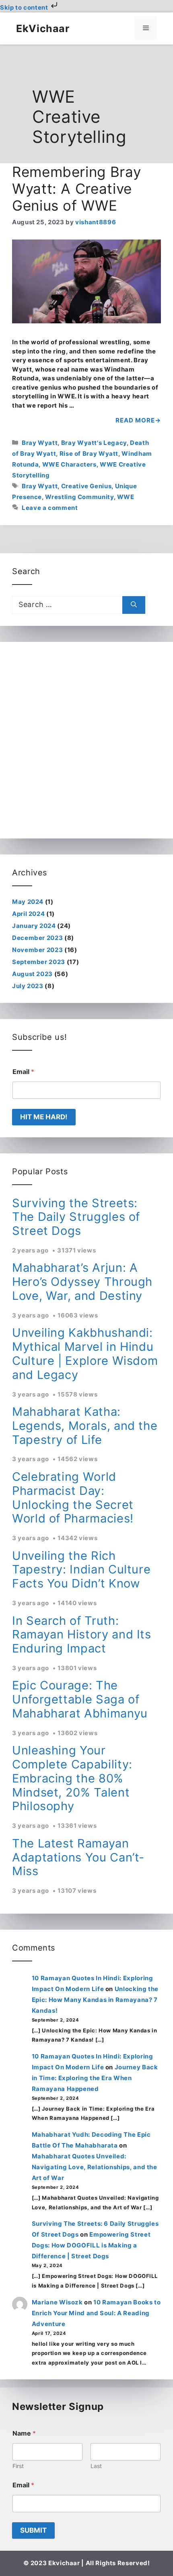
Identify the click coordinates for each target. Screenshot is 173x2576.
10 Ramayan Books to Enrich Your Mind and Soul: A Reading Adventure (96, 2313)
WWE (126, 497)
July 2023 (28, 986)
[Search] (134, 605)
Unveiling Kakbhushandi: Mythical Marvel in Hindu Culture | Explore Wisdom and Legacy (85, 1353)
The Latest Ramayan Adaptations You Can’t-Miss (78, 1857)
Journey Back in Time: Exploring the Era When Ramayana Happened (95, 2078)
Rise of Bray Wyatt (89, 454)
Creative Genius (86, 486)
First (18, 2466)
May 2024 (28, 902)
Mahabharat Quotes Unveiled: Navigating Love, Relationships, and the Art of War (95, 2167)
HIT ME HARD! (44, 1117)
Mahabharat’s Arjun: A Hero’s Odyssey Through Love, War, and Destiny (82, 1282)
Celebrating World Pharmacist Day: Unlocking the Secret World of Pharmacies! (73, 1497)
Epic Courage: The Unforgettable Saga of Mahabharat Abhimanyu (80, 1699)
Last (96, 2466)
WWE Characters (69, 464)
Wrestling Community (79, 497)
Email (23, 1072)
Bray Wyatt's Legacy (94, 443)
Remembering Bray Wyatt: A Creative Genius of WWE (76, 189)
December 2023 (37, 938)
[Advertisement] (86, 740)
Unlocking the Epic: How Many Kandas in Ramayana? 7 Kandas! (95, 2000)
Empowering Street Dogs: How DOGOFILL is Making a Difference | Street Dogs (91, 2245)
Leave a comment (50, 508)
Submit (33, 2530)
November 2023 (37, 950)
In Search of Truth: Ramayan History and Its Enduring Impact (82, 1635)
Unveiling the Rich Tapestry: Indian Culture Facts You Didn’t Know (81, 1570)
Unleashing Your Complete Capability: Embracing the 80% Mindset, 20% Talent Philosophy (72, 1778)
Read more (135, 420)
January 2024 (34, 926)
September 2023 (39, 962)
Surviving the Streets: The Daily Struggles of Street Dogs (76, 1217)
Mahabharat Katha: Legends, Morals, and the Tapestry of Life (85, 1426)
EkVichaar (43, 28)
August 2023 (32, 974)
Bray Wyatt (40, 443)
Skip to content (25, 7)
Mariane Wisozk (57, 2302)
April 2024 (28, 914)
